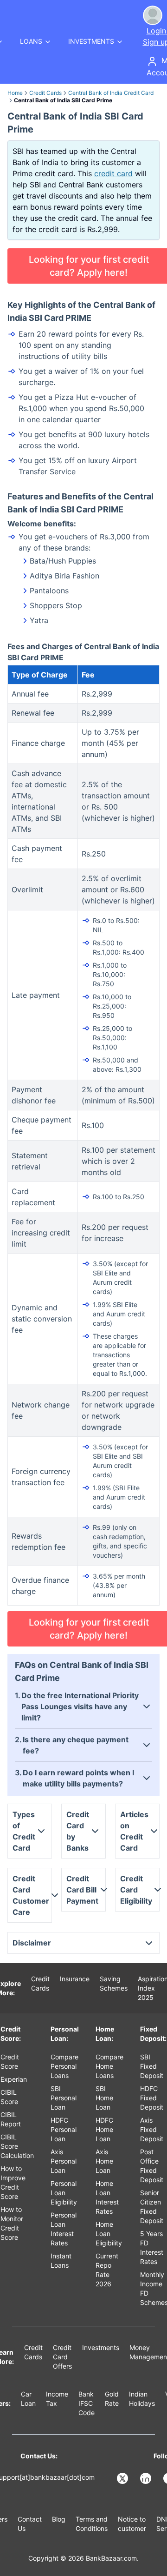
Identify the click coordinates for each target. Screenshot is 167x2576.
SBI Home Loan (104, 2098)
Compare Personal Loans (64, 2066)
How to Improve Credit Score (13, 2182)
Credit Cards (45, 93)
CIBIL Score (9, 2097)
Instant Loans (61, 2261)
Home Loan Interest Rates (107, 2197)
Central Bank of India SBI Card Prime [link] (63, 100)
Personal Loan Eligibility (64, 2193)
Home (15, 93)
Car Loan (28, 2399)
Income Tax (57, 2399)
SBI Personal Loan (64, 2098)
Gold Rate (112, 2399)
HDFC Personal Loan (64, 2129)
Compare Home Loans (109, 2066)
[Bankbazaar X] (123, 2478)
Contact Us (30, 2524)
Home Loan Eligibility (109, 2234)
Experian (14, 2079)
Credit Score (10, 2061)
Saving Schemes (114, 1983)
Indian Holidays (142, 2399)
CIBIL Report (11, 2119)
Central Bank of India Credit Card (111, 93)
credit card (113, 173)
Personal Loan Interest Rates (64, 2229)
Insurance (75, 1979)
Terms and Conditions (92, 2524)
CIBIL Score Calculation (17, 2146)
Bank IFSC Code (87, 2403)
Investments (101, 2347)
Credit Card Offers (62, 2357)
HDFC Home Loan (104, 2129)
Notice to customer (132, 2524)
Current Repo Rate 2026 (107, 2270)
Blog (59, 2519)
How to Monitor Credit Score (12, 2223)
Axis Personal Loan (64, 2161)
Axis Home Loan (104, 2161)
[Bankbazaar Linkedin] (147, 2478)
